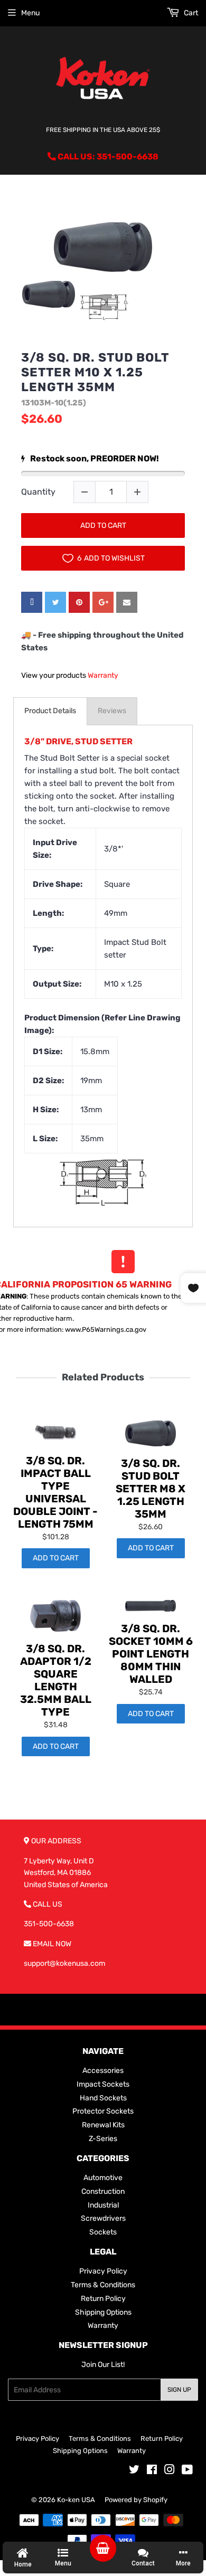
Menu (30, 13)
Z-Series (103, 2139)
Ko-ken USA (76, 2500)
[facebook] (32, 602)
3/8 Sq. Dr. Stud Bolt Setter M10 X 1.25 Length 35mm (95, 372)
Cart (190, 13)
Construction (103, 2191)
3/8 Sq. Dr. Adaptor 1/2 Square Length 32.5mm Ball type (56, 1680)
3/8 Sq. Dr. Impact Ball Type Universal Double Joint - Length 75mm (55, 1492)
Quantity (38, 492)
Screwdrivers (103, 2218)
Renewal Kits (103, 2125)
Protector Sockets (103, 2111)
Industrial (103, 2205)
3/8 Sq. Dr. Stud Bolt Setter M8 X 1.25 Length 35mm (151, 1489)
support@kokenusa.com (64, 1963)
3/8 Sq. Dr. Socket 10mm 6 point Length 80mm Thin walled (151, 1654)
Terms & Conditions (103, 2285)
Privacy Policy (103, 2271)
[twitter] (55, 602)
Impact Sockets (103, 2084)
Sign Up (179, 2390)
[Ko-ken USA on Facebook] (152, 2471)
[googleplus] (103, 602)
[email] (127, 602)
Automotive (103, 2178)
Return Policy (103, 2299)
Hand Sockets (103, 2098)
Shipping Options (103, 2312)
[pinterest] (79, 602)
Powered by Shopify (136, 2500)
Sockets (103, 2232)
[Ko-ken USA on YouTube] (187, 2471)
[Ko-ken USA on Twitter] (134, 2471)
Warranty (103, 675)
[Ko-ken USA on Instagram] (170, 2471)
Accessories (103, 2071)
